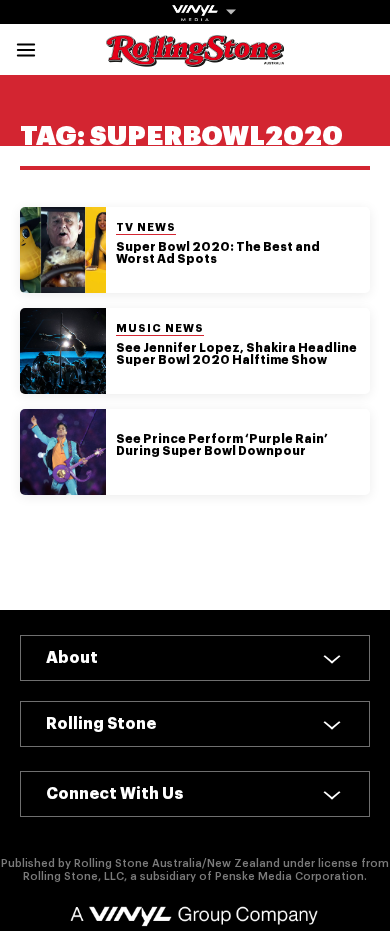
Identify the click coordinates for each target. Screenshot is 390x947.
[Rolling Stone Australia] (195, 57)
